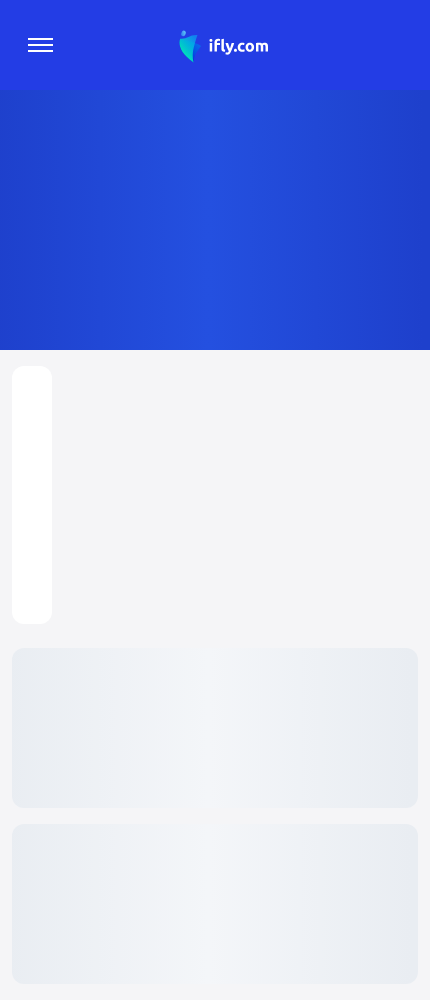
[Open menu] (40, 45)
